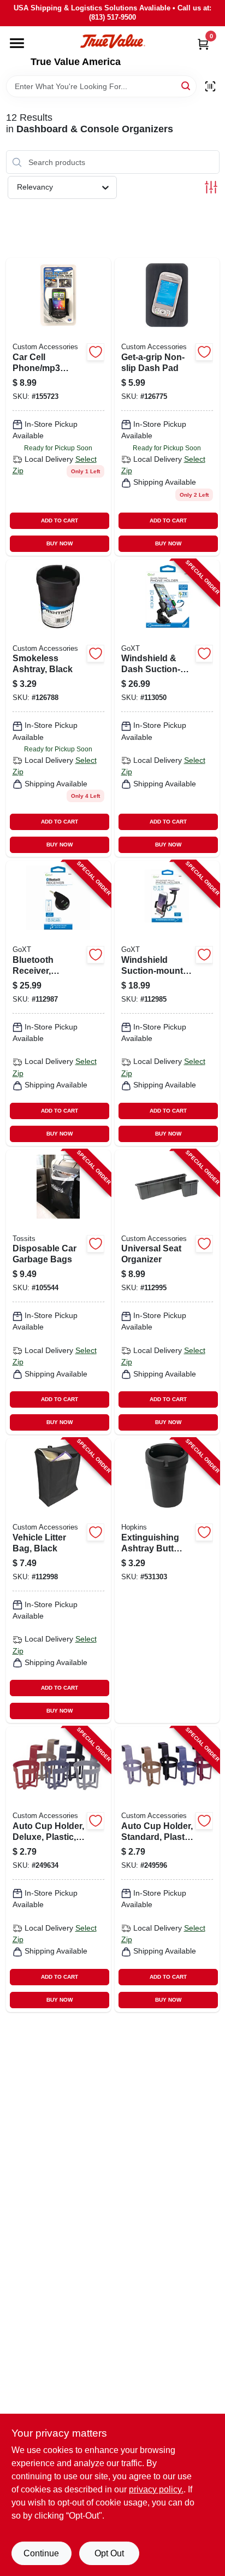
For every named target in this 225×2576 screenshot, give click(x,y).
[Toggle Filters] (211, 187)
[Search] (186, 86)
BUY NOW (60, 543)
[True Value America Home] (112, 41)
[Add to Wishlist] (96, 352)
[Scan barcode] (210, 86)
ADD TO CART (60, 521)
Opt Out (109, 2553)
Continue (41, 2553)
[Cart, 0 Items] (203, 44)
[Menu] (17, 43)
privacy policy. (156, 2489)
